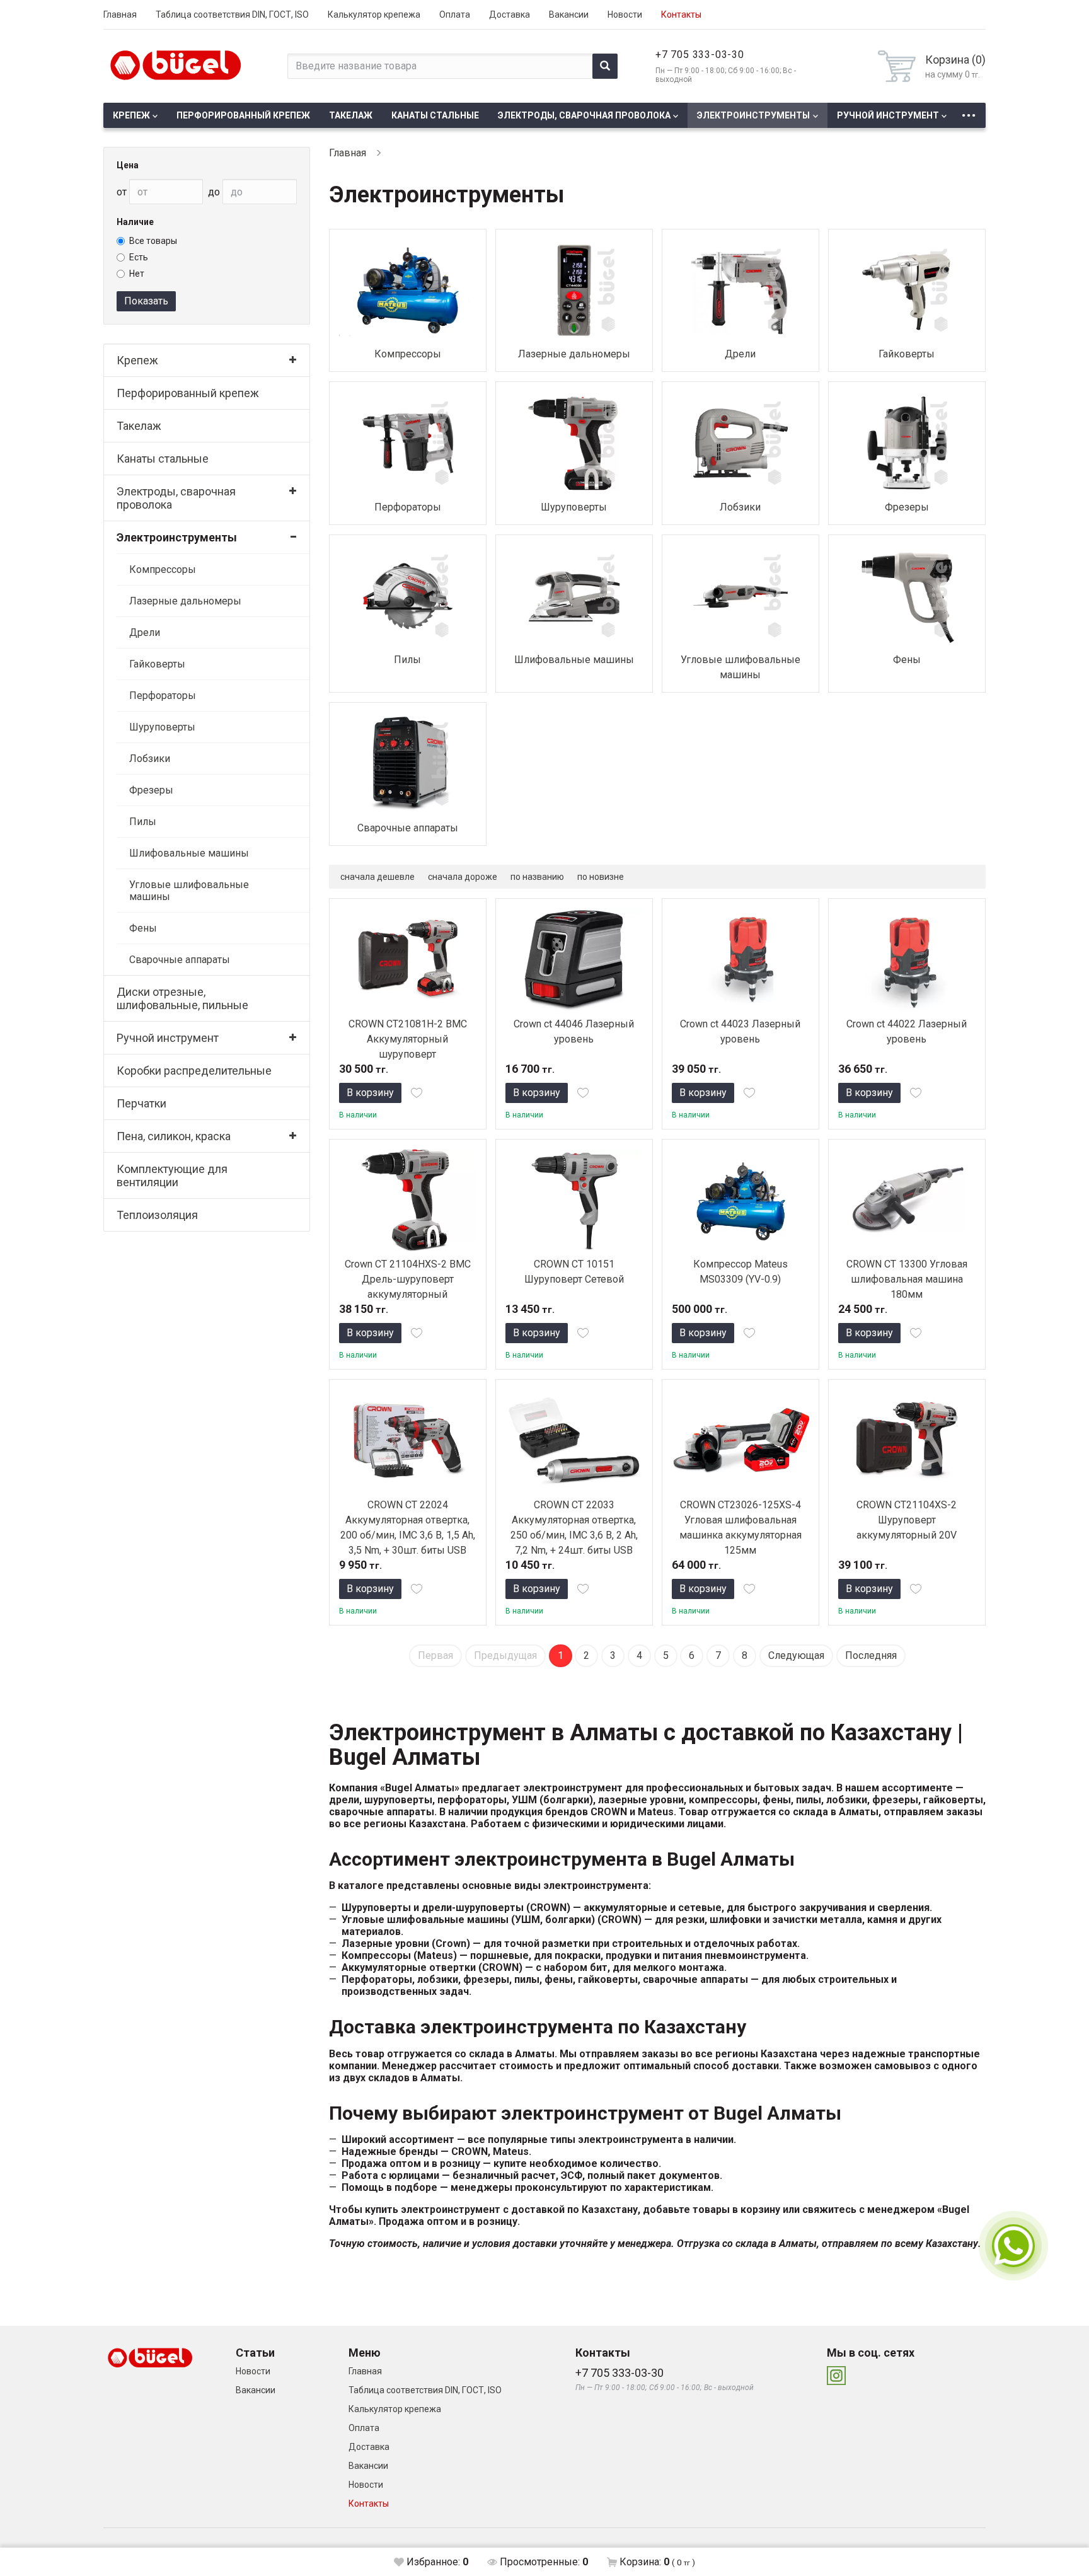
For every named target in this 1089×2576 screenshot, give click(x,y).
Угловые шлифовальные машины (189, 891)
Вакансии (569, 14)
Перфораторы (163, 696)
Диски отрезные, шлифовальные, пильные (182, 998)
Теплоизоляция (157, 1215)
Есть (139, 257)
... (969, 112)
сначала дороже (463, 877)
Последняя (871, 1655)
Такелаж (351, 115)
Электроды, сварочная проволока (584, 115)
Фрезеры (151, 790)
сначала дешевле (377, 877)
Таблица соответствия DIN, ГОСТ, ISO (232, 14)
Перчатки (141, 1103)
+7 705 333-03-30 (700, 55)
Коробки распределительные (194, 1071)
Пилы (143, 822)
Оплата (455, 14)
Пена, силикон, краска (174, 1136)
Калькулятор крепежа (374, 14)
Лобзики (150, 759)
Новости (625, 14)
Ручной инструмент (888, 115)
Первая (435, 1655)
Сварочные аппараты (180, 960)
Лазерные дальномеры (185, 601)
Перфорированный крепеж (243, 115)
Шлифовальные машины (189, 853)
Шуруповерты (162, 727)
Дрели (145, 632)
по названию (537, 877)
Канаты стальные (435, 115)
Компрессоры (163, 569)
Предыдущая (505, 1655)
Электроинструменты (753, 115)
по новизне (601, 877)
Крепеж (131, 115)
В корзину (370, 1093)
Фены (143, 928)
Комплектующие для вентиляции (172, 1175)
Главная (120, 14)
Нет (137, 274)
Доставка (510, 14)
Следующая (796, 1655)
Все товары (153, 241)
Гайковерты (157, 664)
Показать (146, 301)
